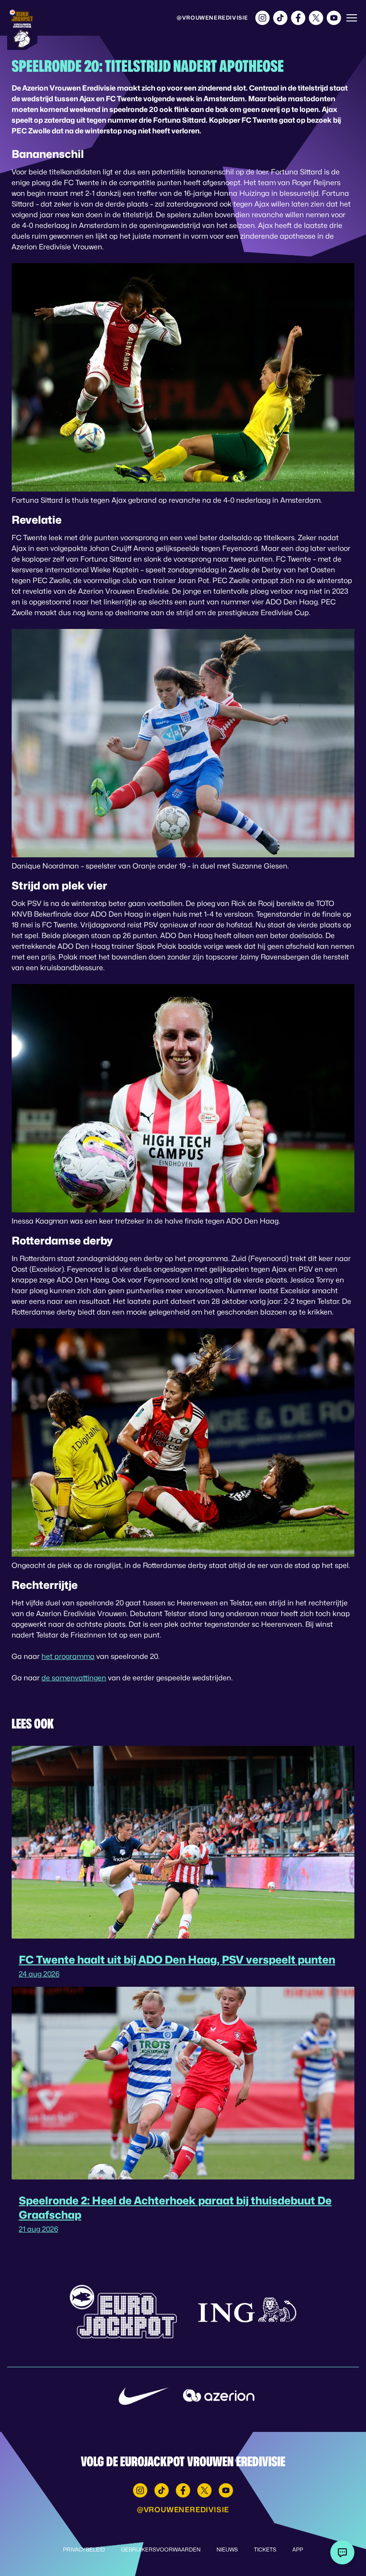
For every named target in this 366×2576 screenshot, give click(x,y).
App (298, 2549)
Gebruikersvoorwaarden (161, 2549)
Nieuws (227, 2549)
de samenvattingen (74, 1678)
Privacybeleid (84, 2549)
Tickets (265, 2549)
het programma (68, 1656)
